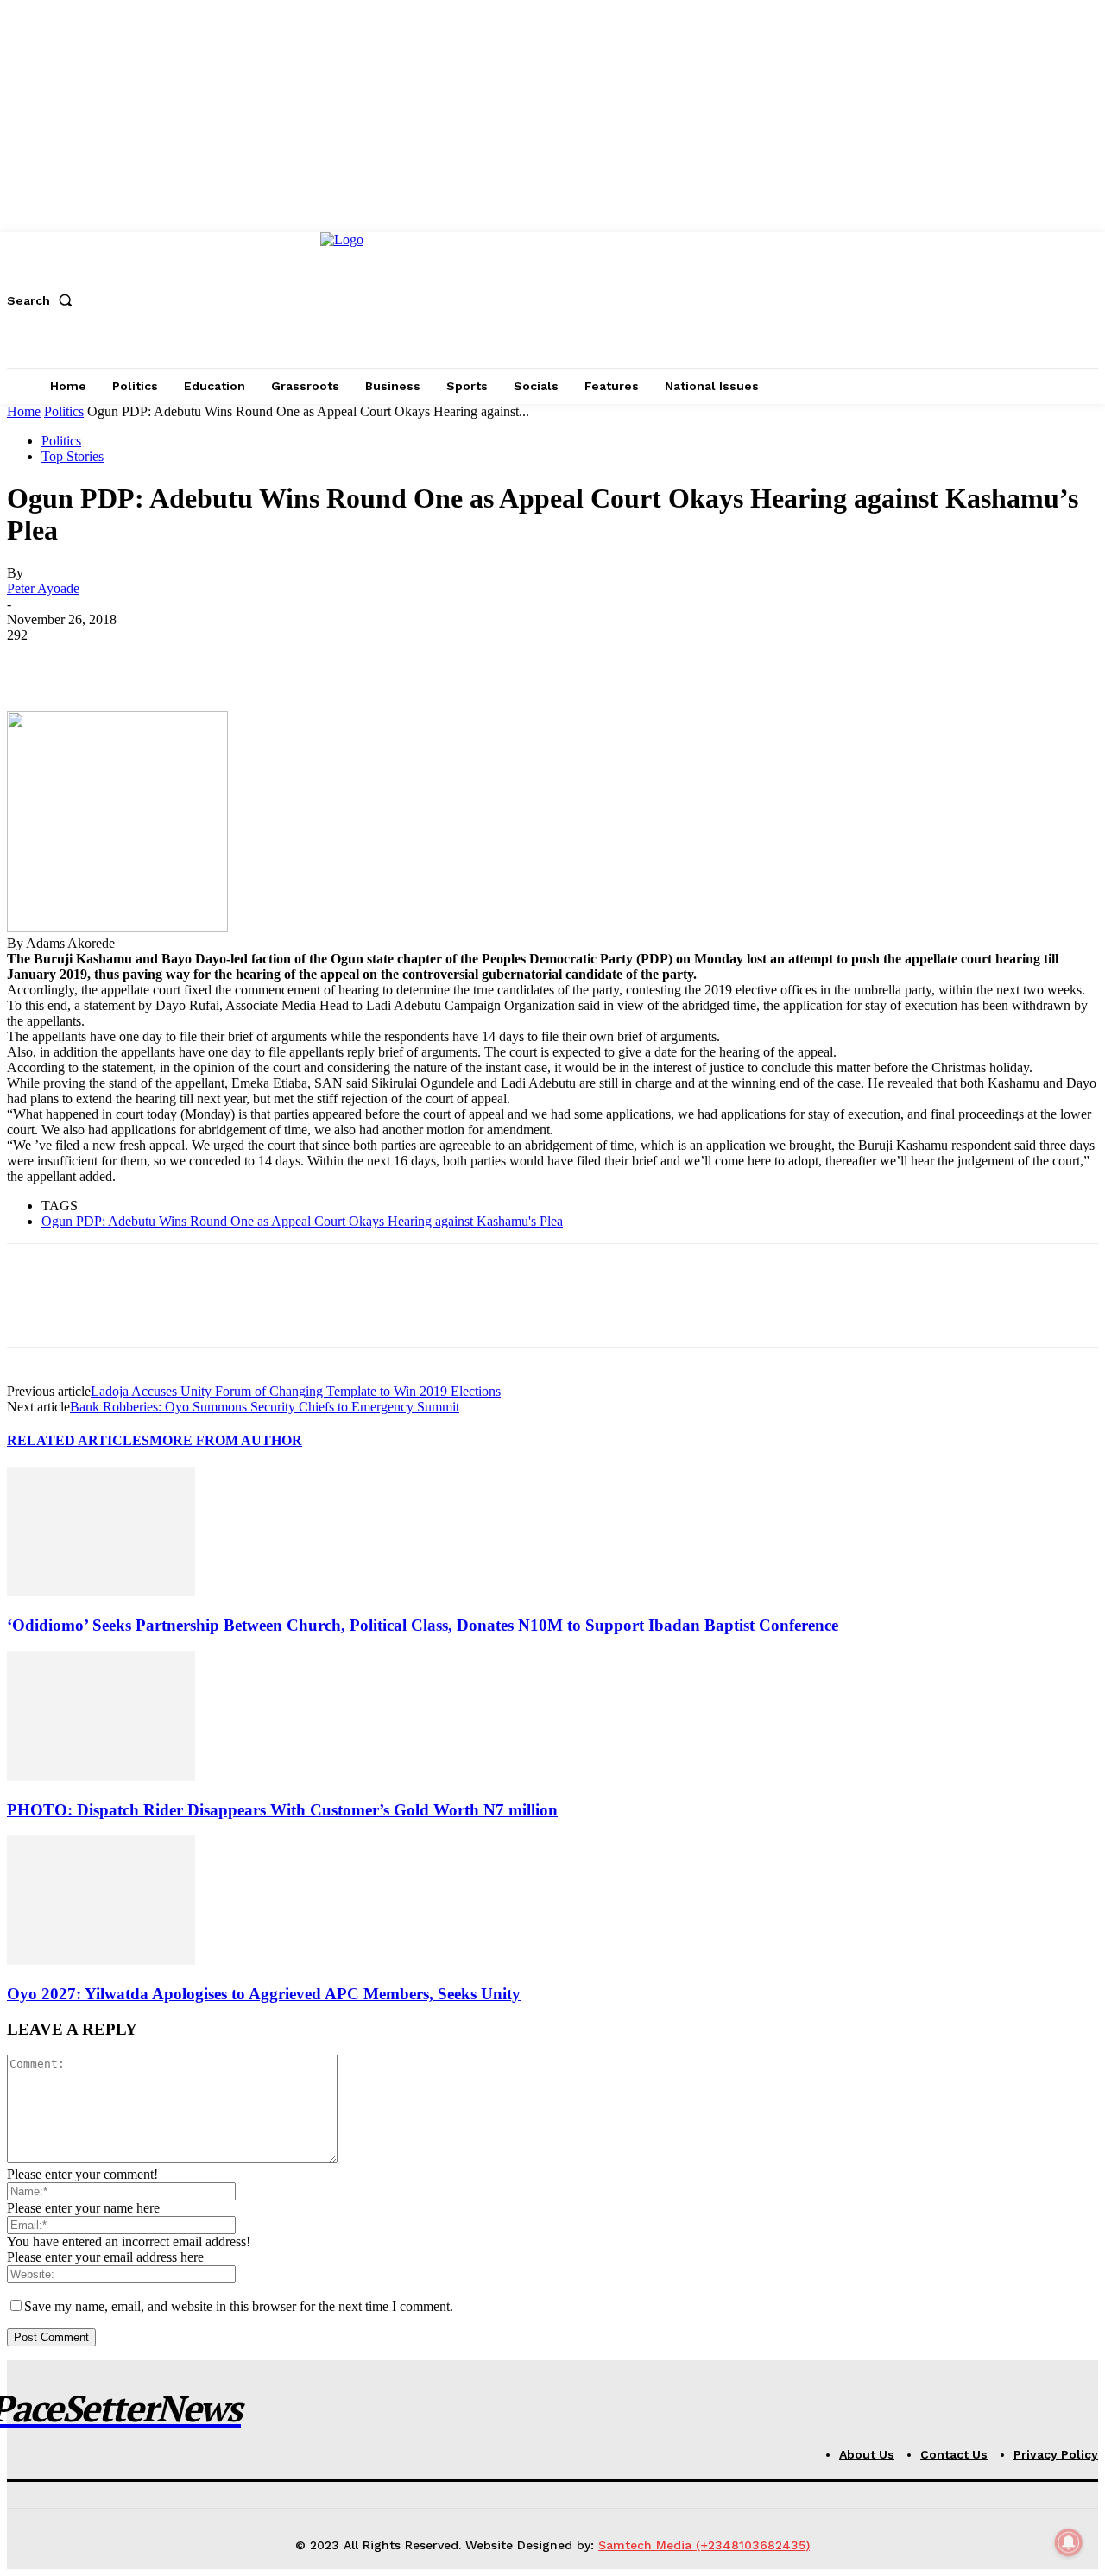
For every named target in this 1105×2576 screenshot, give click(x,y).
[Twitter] (98, 661)
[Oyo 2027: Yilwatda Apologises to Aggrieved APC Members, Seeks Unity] (101, 1960)
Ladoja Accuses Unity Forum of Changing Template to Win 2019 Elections (296, 1391)
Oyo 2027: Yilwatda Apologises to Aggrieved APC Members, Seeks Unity (264, 1994)
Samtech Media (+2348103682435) (704, 2545)
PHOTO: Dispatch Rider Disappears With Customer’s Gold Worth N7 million (282, 1810)
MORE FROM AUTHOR (226, 1440)
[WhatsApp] (222, 661)
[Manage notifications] (1069, 2542)
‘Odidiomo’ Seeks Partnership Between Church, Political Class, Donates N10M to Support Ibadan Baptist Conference (423, 1625)
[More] (285, 661)
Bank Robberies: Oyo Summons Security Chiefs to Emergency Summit (265, 1407)
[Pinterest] (160, 661)
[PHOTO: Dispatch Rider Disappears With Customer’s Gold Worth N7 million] (101, 1776)
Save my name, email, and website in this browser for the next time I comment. (239, 2306)
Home (24, 411)
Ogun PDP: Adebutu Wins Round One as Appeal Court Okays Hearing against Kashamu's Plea (302, 1221)
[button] (43, 300)
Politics (64, 411)
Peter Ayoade (43, 588)
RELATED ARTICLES (78, 1440)
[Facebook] (35, 661)
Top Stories (73, 456)
